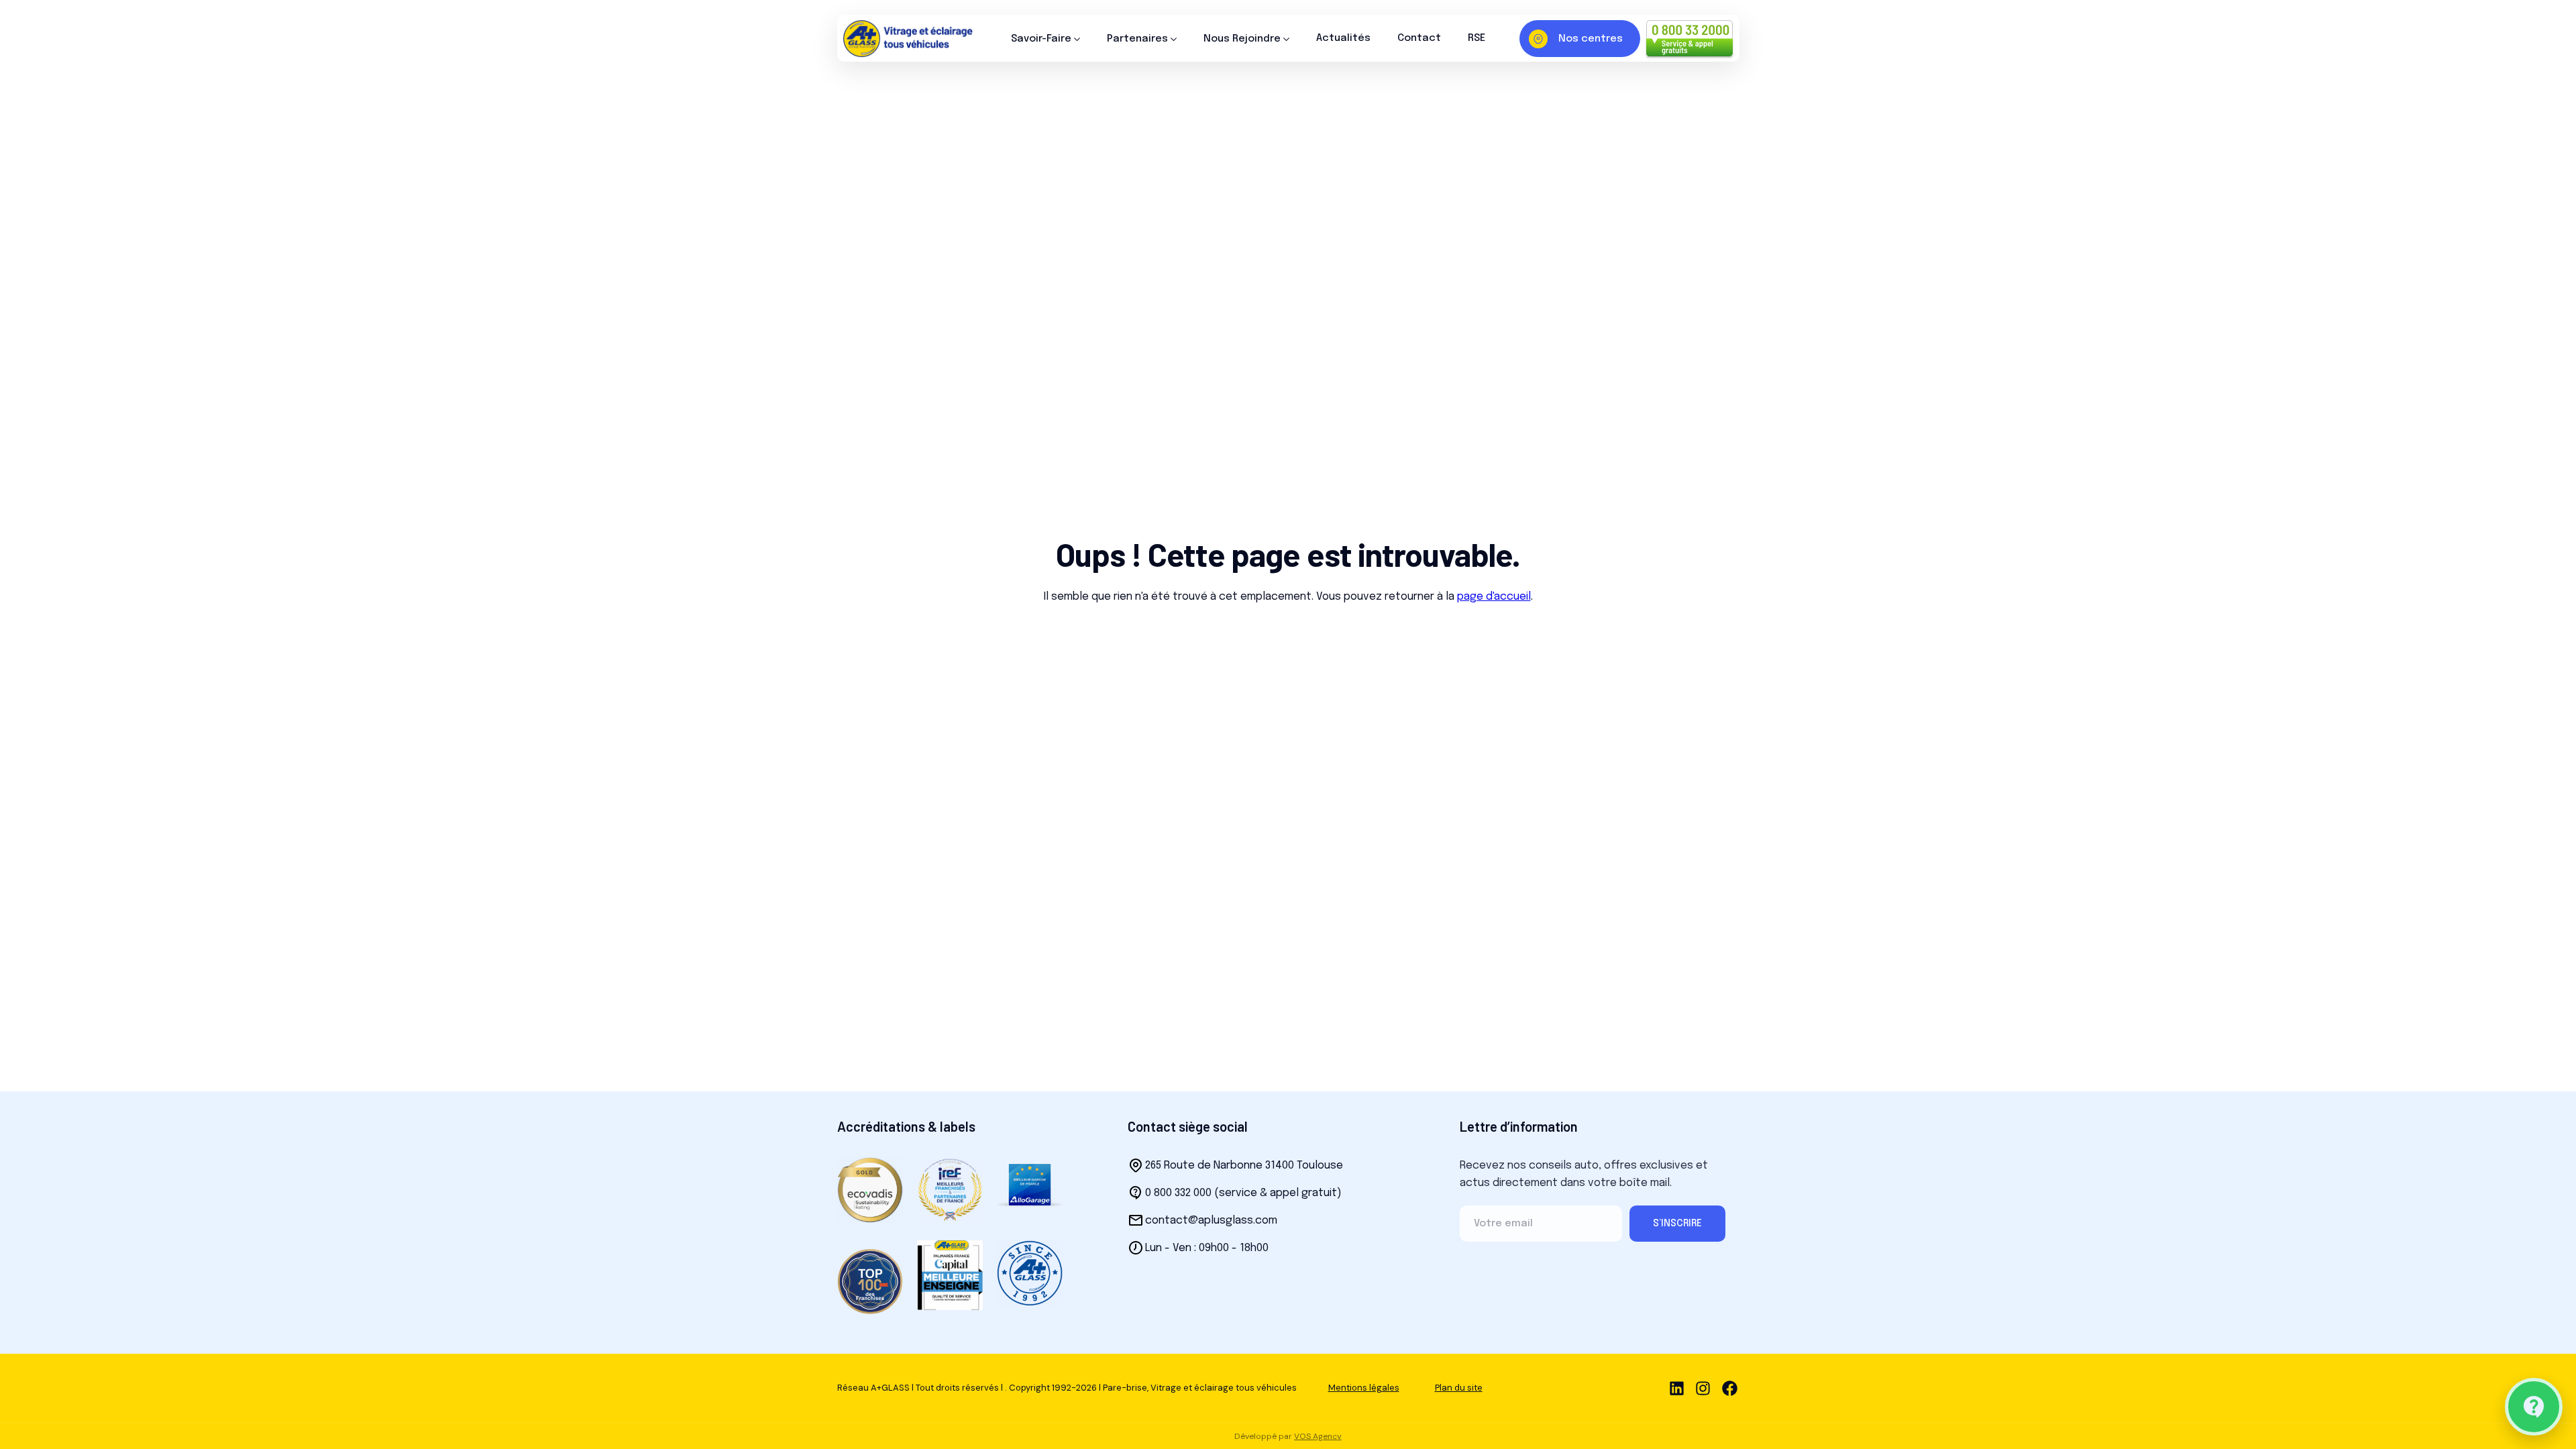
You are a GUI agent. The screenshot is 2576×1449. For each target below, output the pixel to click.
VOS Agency (1318, 1436)
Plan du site (1459, 1388)
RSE (1477, 38)
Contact (1419, 38)
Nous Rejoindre (1242, 39)
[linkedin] (1677, 1388)
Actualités (1343, 38)
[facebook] (1730, 1388)
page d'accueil (1494, 597)
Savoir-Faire (1041, 39)
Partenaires (1137, 39)
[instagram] (1703, 1388)
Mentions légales (1364, 1388)
